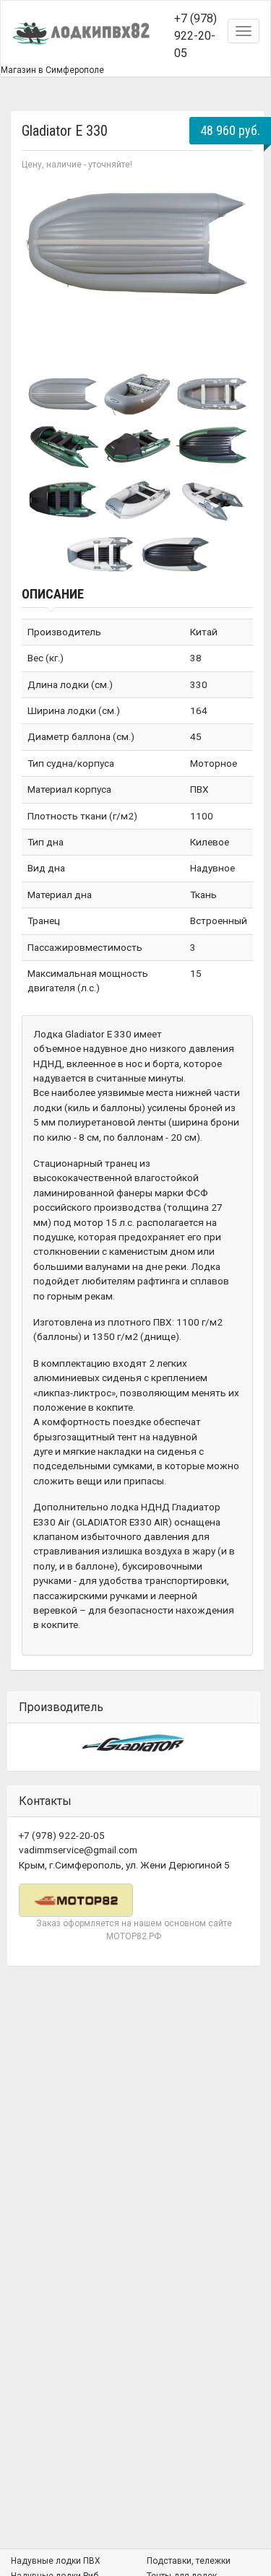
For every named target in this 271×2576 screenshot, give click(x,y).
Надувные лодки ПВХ (56, 2561)
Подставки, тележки (189, 2561)
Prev (40, 269)
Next (234, 269)
